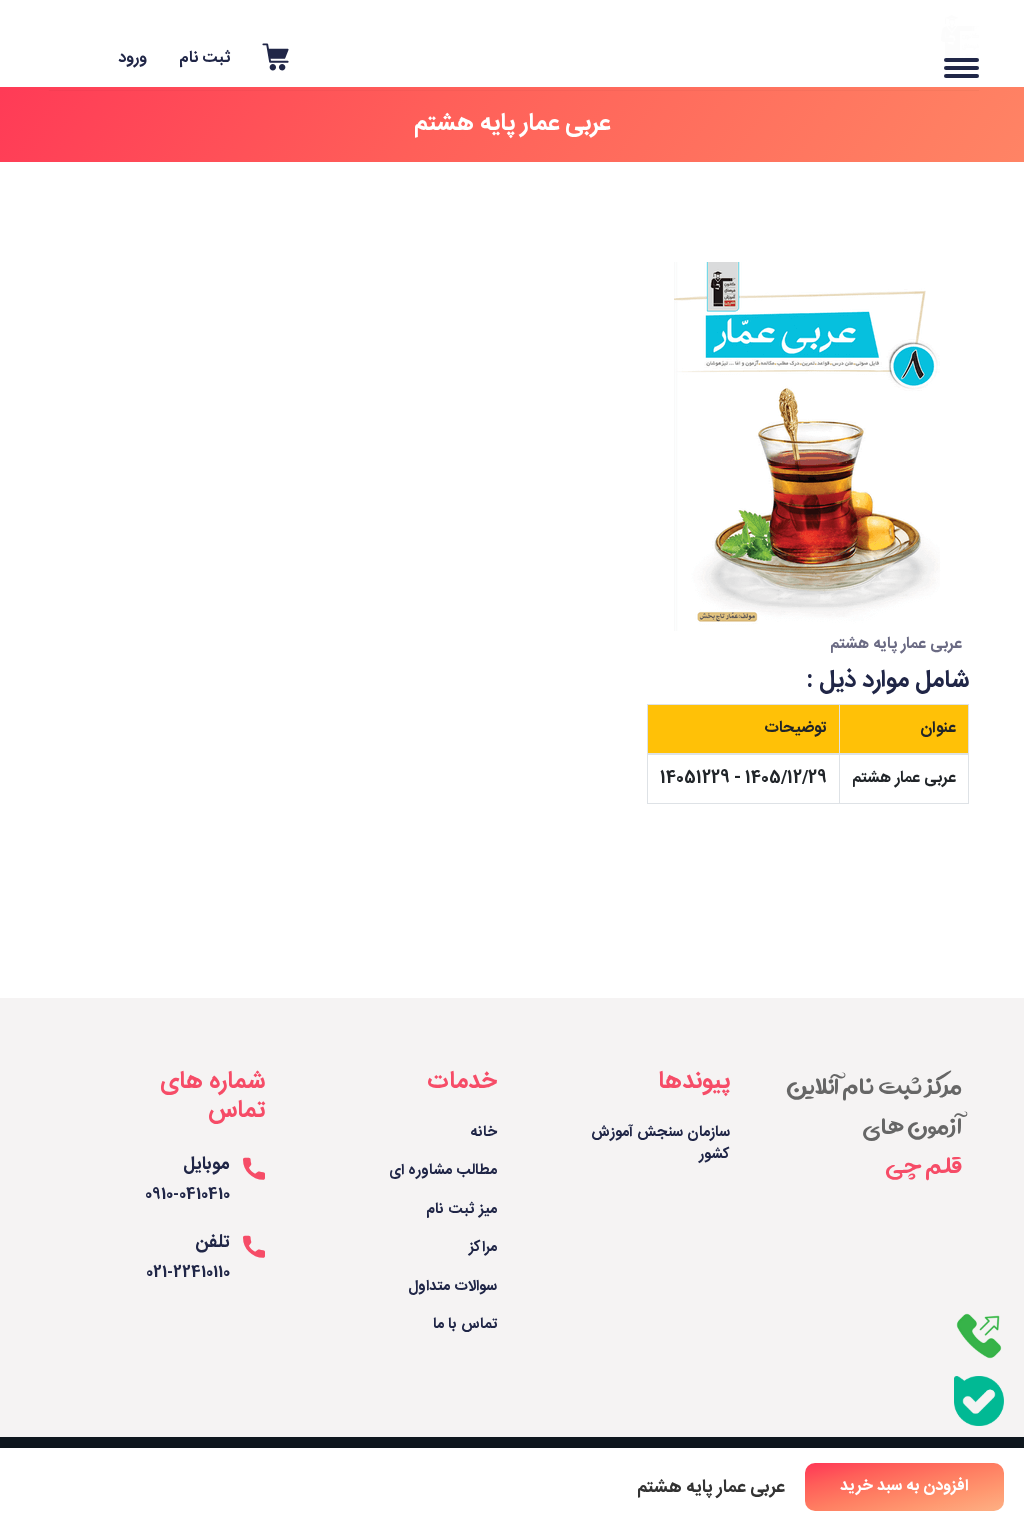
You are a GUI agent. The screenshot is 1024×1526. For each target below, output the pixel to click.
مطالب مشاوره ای (443, 1171)
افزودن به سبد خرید (904, 1486)
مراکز (483, 1248)
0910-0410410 (187, 1195)
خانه (484, 1133)
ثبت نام (204, 58)
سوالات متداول (452, 1287)
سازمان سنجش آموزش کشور (660, 1144)
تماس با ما (465, 1325)
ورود (132, 58)
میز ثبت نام (461, 1210)
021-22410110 (188, 1273)
